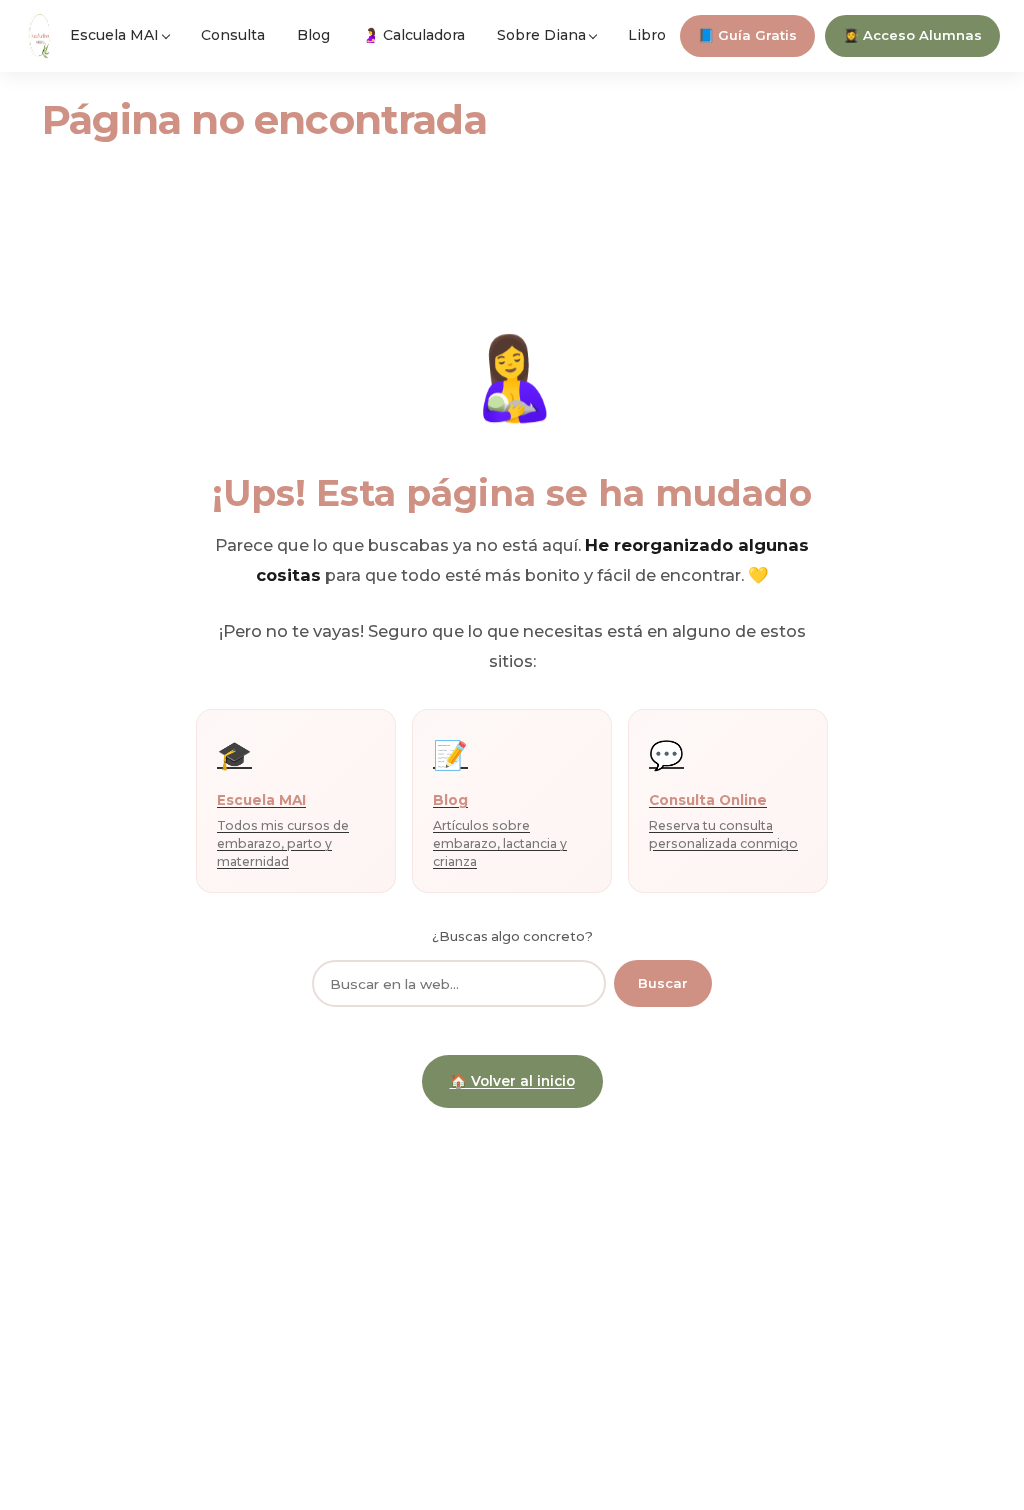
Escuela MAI (114, 35)
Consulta (233, 35)
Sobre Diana (541, 35)
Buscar (663, 983)
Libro (647, 35)
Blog (313, 35)
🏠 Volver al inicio (512, 1081)
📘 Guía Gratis (747, 35)
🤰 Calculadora (413, 35)
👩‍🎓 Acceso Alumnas (912, 35)
